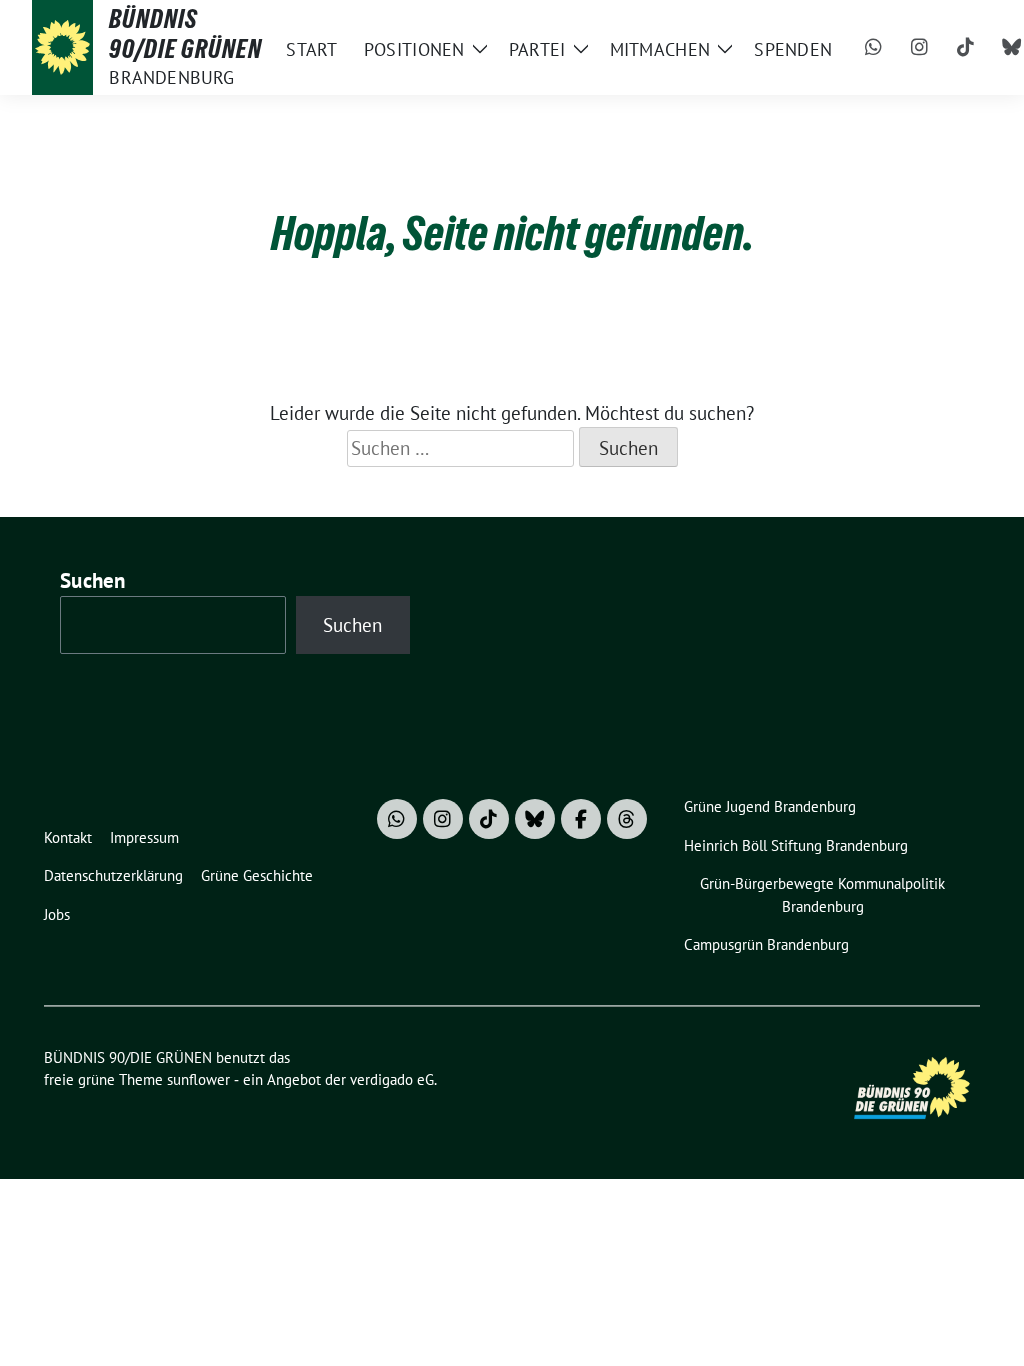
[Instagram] (919, 48)
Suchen (93, 580)
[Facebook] (581, 819)
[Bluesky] (535, 819)
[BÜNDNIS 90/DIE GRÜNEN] (62, 47)
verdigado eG (392, 1079)
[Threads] (627, 819)
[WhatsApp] (873, 48)
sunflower (198, 1079)
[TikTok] (965, 48)
